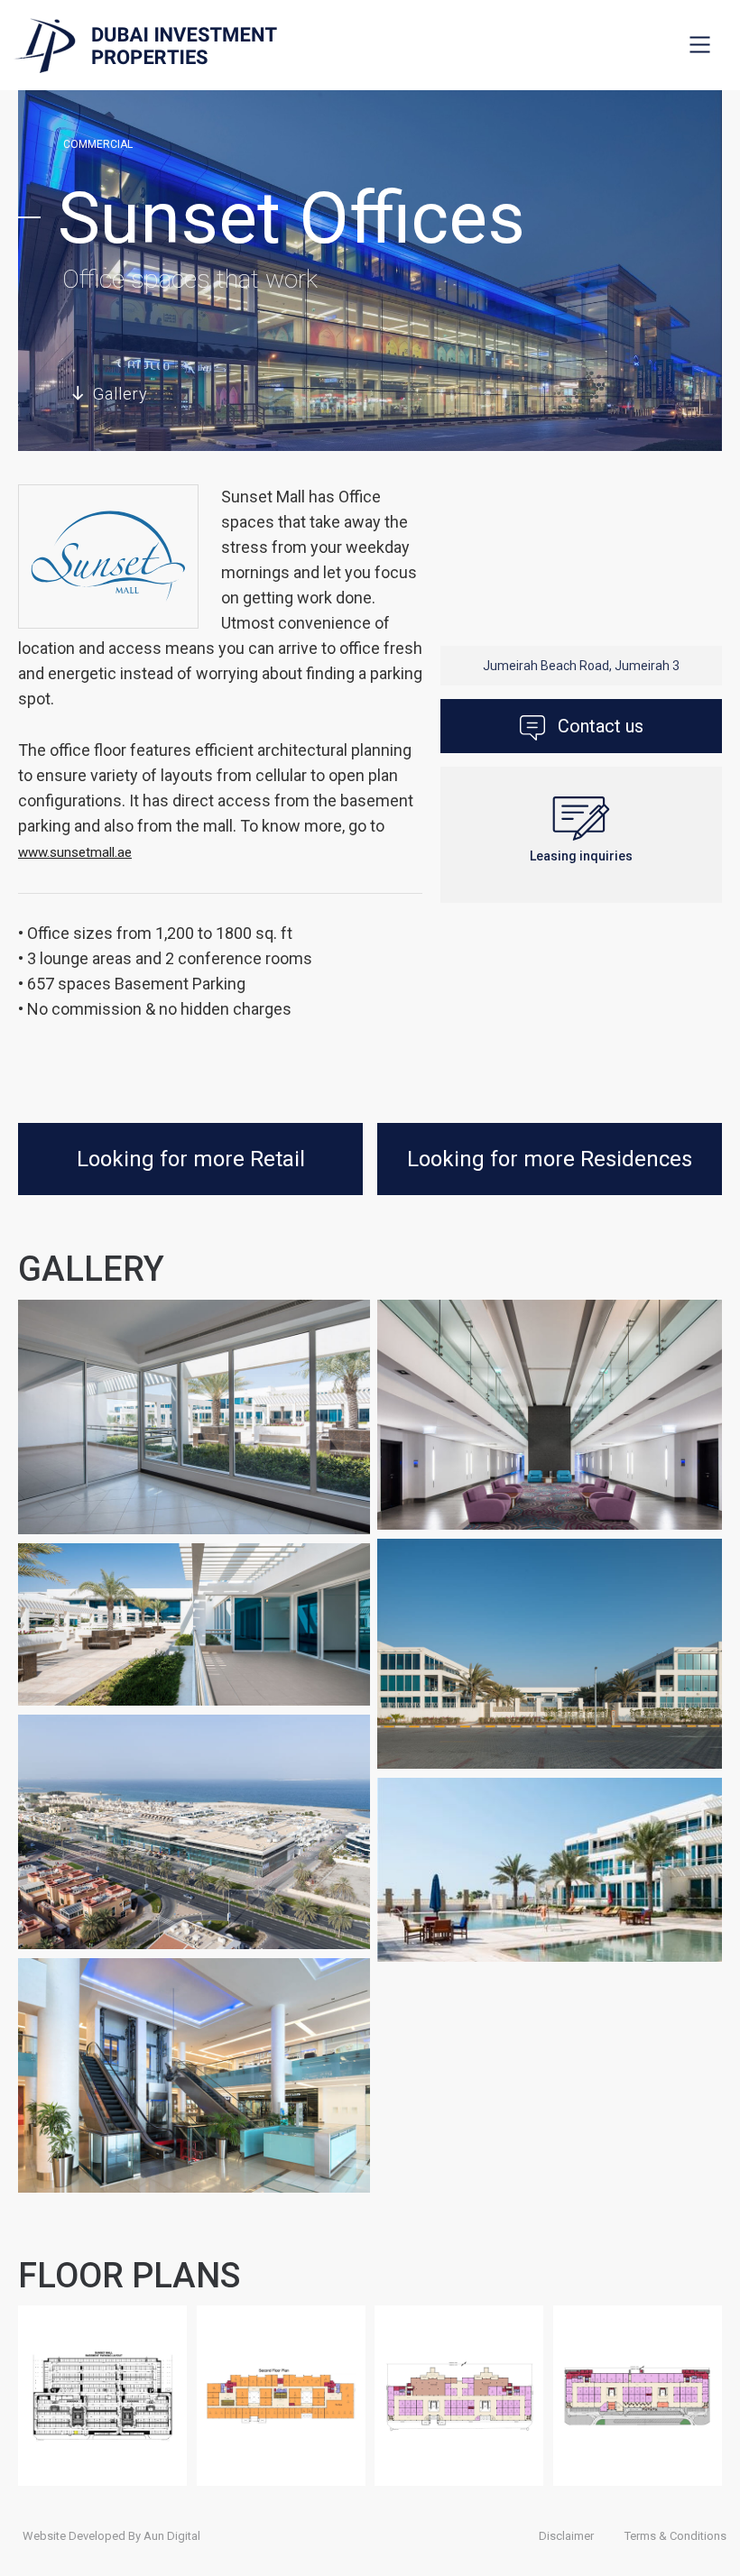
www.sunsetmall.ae (75, 852)
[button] (700, 44)
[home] (145, 46)
